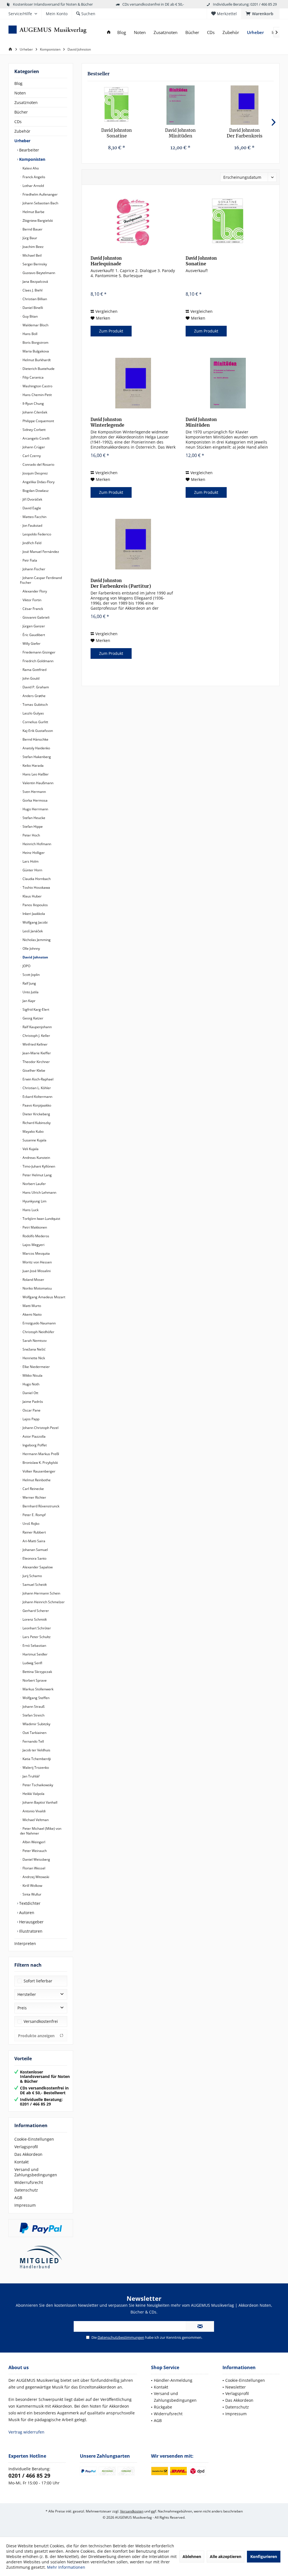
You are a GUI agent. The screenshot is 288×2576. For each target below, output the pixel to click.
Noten (20, 93)
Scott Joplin (31, 975)
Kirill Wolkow (32, 1886)
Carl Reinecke (33, 1489)
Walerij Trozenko (35, 1768)
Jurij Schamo (32, 1576)
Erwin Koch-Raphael (38, 1079)
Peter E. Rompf (34, 1515)
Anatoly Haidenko (36, 748)
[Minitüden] (180, 105)
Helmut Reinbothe (36, 1480)
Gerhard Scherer (35, 1611)
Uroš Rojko (31, 1524)
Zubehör (22, 131)
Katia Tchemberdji (36, 1759)
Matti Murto (31, 1306)
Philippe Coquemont (38, 421)
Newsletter (236, 2387)
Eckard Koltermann (37, 1097)
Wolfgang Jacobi (35, 922)
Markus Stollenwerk (38, 1689)
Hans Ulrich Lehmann (39, 1192)
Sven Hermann (34, 792)
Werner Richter (34, 1497)
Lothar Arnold (33, 186)
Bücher (21, 112)
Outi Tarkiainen (34, 1733)
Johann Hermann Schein (41, 1593)
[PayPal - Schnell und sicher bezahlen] (41, 2228)
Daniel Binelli (32, 308)
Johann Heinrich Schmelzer (43, 1602)
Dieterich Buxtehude (38, 369)
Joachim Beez (33, 247)
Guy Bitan (30, 316)
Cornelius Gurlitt (35, 722)
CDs (18, 122)
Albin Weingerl (33, 1842)
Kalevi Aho (30, 168)
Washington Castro (37, 386)
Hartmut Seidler (35, 1654)
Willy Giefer (31, 644)
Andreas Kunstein (36, 1158)
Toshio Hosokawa (36, 887)
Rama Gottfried (34, 670)
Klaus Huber (32, 896)
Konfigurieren (264, 2556)
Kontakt (22, 2162)
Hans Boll (30, 334)
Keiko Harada (33, 765)
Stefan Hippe (32, 826)
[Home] (109, 32)
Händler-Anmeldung (173, 2380)
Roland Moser (33, 1280)
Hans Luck (30, 1210)
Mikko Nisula (32, 1375)
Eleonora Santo (34, 1558)
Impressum (25, 2205)
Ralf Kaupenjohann (37, 1027)
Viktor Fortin (31, 600)
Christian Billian (34, 299)
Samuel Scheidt (34, 1585)
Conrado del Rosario (38, 464)
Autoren (26, 1913)
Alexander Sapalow (37, 1567)
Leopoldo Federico (36, 534)
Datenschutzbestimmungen (121, 2337)
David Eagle (31, 508)
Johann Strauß (33, 1707)
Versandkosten (132, 2511)
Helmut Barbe (33, 212)
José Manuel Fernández (40, 552)
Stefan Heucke (33, 818)
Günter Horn (32, 870)
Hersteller (27, 1994)
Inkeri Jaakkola (33, 914)
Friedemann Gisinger (39, 652)
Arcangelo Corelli (36, 438)
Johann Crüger (33, 447)
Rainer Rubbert (34, 1532)
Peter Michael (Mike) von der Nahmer (41, 1831)
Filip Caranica (33, 377)
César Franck (32, 609)
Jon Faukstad (32, 525)
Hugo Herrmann (35, 809)
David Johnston (35, 957)
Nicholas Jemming (36, 940)
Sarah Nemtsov (34, 1341)
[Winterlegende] (133, 383)
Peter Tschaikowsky (37, 1785)
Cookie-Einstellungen (34, 2139)
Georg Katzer (32, 1018)
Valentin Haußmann (38, 783)
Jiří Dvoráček (32, 499)
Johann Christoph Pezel (40, 1428)
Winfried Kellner (35, 1044)
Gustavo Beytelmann (38, 273)
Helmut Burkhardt (36, 360)
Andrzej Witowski (35, 1877)
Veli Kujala (30, 1149)
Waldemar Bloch (35, 325)
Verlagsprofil (26, 2147)
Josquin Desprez (35, 473)
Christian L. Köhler (36, 1088)
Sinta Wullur (31, 1894)
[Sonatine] (117, 105)
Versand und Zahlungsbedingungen (36, 2172)
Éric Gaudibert (33, 635)
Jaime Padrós (32, 1402)
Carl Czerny (31, 456)
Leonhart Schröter (36, 1628)
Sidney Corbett (34, 430)
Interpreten (25, 1943)
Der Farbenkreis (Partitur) (245, 133)
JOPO (26, 966)
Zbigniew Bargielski (37, 220)
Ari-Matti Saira (33, 1541)
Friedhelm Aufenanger (40, 194)
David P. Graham (35, 687)
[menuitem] (260, 14)
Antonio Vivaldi (34, 1811)
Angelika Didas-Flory (38, 482)
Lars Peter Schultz (36, 1637)
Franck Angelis (33, 177)
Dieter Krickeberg (36, 1114)
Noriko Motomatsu (37, 1288)
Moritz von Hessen (37, 1262)
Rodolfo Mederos (35, 1236)
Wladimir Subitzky (36, 1724)
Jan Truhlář (31, 1776)
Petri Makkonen (34, 1227)
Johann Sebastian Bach (40, 203)
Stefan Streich (33, 1715)
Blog (18, 83)
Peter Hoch (31, 835)
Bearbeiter (29, 150)
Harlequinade (106, 261)
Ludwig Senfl (32, 1663)
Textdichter (29, 1903)
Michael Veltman (35, 1820)
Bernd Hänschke (35, 739)
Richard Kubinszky (36, 1123)
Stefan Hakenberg (36, 757)
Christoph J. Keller (36, 1036)
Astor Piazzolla (34, 1436)
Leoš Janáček (32, 931)
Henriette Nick (33, 1358)
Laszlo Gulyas (33, 713)
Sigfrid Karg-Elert (35, 1009)
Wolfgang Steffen (36, 1698)
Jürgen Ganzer (33, 626)
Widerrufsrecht (29, 2182)
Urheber (22, 141)
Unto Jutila (30, 992)
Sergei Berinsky (34, 264)
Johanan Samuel (35, 1550)
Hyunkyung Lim (34, 1201)
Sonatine (117, 133)
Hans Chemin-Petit (37, 395)
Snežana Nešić (34, 1349)
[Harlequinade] (133, 222)
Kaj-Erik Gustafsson (37, 731)
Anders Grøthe (34, 696)
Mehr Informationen (66, 2567)
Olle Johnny (31, 948)
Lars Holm (30, 861)
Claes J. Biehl (32, 290)
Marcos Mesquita (36, 1253)
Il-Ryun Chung (33, 403)
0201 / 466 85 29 (29, 2476)
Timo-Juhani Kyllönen (38, 1166)
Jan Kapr (29, 1001)
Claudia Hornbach (36, 879)
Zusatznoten (26, 102)
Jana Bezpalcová (35, 281)
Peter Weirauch (34, 1851)
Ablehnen (192, 2556)
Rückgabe (163, 2407)
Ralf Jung (29, 983)
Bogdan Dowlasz (35, 491)
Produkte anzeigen (36, 2036)
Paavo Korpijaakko (36, 1105)
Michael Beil (32, 255)
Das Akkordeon (28, 2154)
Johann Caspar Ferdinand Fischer (41, 580)
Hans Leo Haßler (35, 774)
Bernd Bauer (32, 229)
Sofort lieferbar (38, 1981)
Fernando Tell (33, 1741)
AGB (18, 2198)
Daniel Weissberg (36, 1859)
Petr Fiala (29, 560)
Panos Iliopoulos (35, 905)
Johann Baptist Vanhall (40, 1802)
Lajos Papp (31, 1419)
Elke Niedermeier (36, 1367)
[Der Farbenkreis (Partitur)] (245, 105)
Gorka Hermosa (35, 800)
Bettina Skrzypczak (37, 1672)
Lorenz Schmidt (34, 1619)
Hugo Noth (31, 1384)
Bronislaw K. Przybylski (40, 1463)
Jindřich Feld (31, 543)
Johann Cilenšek (34, 412)
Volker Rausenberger (39, 1471)
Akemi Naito (32, 1314)
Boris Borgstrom (35, 342)
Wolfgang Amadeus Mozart (43, 1297)
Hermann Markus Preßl (40, 1454)
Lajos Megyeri (33, 1245)
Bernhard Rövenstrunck (40, 1506)
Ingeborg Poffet (34, 1445)
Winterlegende (107, 422)
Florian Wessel (33, 1868)
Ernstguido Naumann (39, 1323)
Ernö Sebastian (34, 1646)
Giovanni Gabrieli (36, 617)
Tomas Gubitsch (35, 705)
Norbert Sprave (34, 1680)
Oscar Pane (31, 1410)
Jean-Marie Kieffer (36, 1053)
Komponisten (32, 159)
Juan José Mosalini (36, 1271)
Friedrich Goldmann (38, 661)
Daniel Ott (30, 1393)
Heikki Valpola (33, 1794)
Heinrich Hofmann (36, 844)
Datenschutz (26, 2190)
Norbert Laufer (34, 1184)
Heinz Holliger (33, 853)
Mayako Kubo (33, 1131)
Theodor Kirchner (36, 1062)
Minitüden (180, 133)
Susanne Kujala (34, 1140)
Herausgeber (31, 1922)
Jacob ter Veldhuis (36, 1750)
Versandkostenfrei (41, 2021)
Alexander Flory (34, 591)
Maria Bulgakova (35, 351)
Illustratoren (30, 1931)
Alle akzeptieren (226, 2556)
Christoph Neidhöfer (38, 1332)
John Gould (31, 678)
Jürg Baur (29, 238)
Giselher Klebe (33, 1070)
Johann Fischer (33, 569)
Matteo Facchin (34, 517)
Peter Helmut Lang (37, 1175)
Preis (22, 2008)
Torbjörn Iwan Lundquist (41, 1219)
